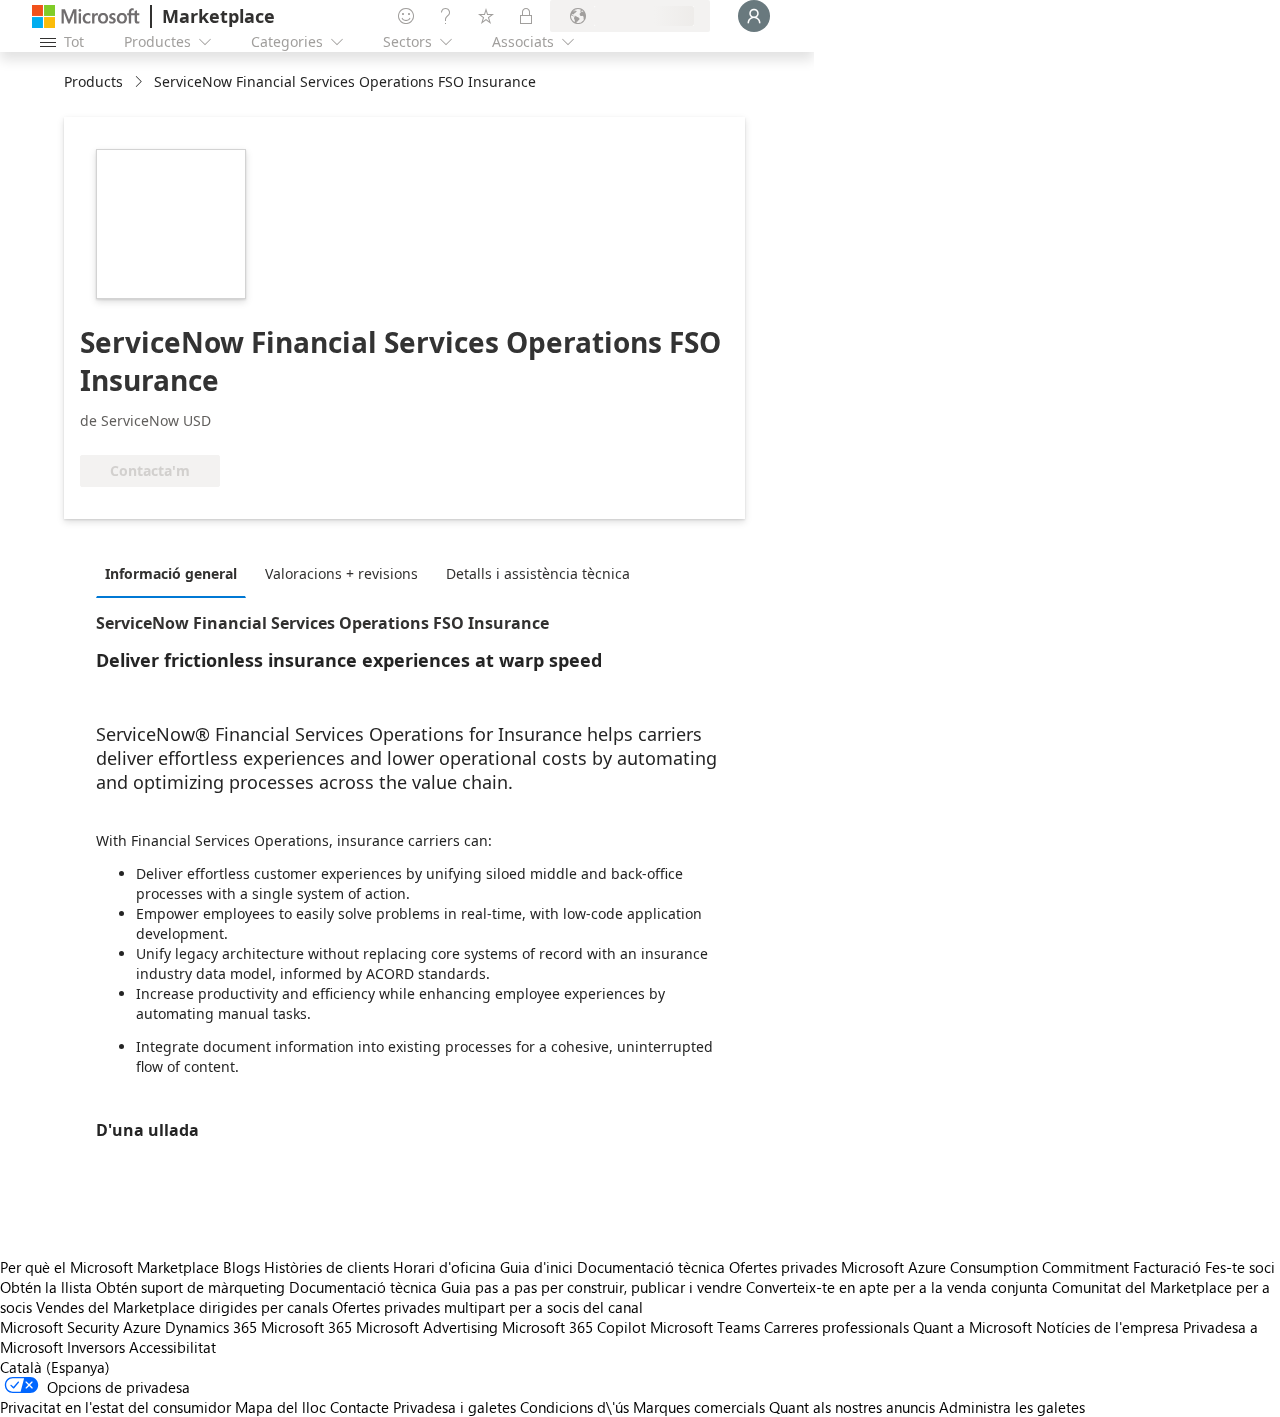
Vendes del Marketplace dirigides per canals (182, 1307)
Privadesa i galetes (454, 1407)
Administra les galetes (1012, 1407)
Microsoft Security (59, 1327)
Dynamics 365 (211, 1327)
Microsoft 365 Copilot (574, 1327)
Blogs (241, 1267)
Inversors (96, 1347)
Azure (142, 1327)
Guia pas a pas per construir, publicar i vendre (591, 1287)
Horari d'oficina (444, 1267)
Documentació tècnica (651, 1267)
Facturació (1167, 1267)
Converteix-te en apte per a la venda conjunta (897, 1287)
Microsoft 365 (306, 1327)
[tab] (176, 573)
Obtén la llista (46, 1287)
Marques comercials (699, 1407)
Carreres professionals (836, 1327)
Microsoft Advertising (427, 1327)
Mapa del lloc (280, 1407)
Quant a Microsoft (972, 1327)
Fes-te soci (1240, 1267)
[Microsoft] (86, 16)
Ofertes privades (783, 1267)
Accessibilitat (172, 1347)
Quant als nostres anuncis (852, 1407)
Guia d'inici (536, 1267)
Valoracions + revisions (341, 573)
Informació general (171, 573)
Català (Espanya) (55, 1367)
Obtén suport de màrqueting (190, 1287)
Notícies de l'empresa (1107, 1327)
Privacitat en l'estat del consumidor (115, 1407)
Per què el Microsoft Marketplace (109, 1267)
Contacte (359, 1407)
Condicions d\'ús (574, 1407)
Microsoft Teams (705, 1327)
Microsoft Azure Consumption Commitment (987, 1267)
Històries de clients (326, 1267)
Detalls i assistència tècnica (538, 573)
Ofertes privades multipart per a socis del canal (487, 1307)
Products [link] (93, 81)
